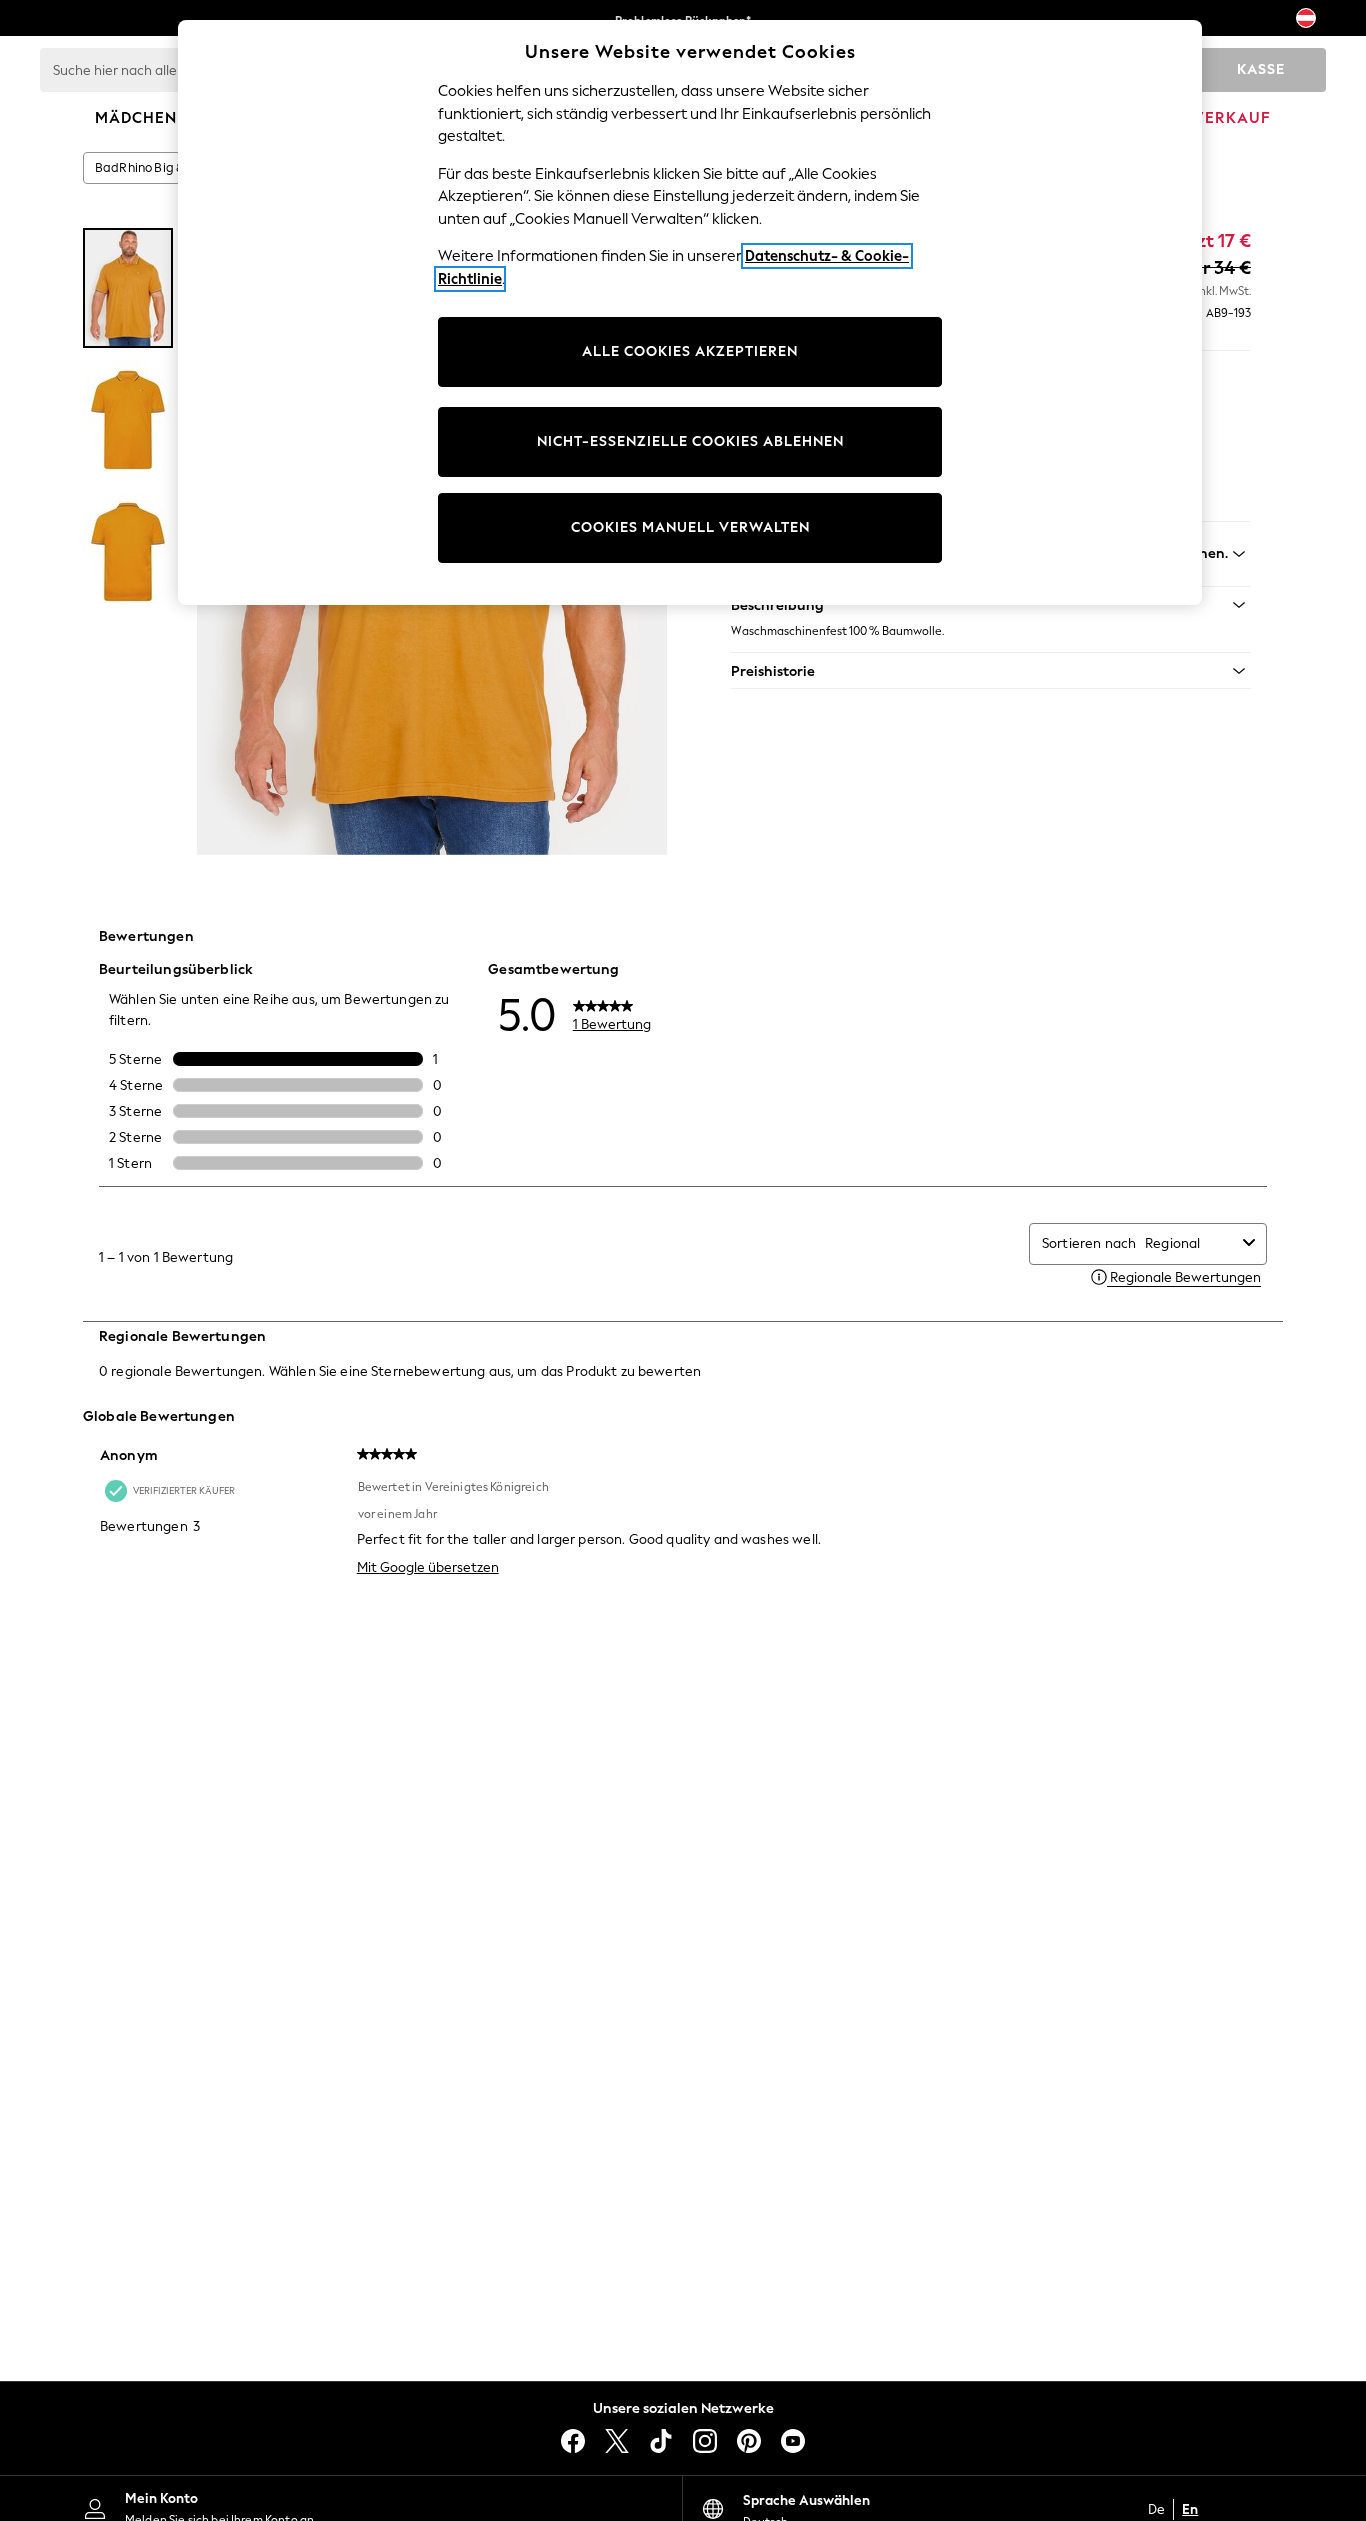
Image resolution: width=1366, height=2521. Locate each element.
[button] (991, 671)
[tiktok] (661, 2441)
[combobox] (1190, 1243)
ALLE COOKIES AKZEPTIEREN (690, 351)
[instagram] (705, 2441)
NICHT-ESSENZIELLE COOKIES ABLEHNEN (690, 441)
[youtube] (793, 2441)
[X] (617, 2441)
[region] (690, 312)
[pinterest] (749, 2441)
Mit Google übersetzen (428, 1567)
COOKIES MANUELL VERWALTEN (690, 527)
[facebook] (573, 2441)
